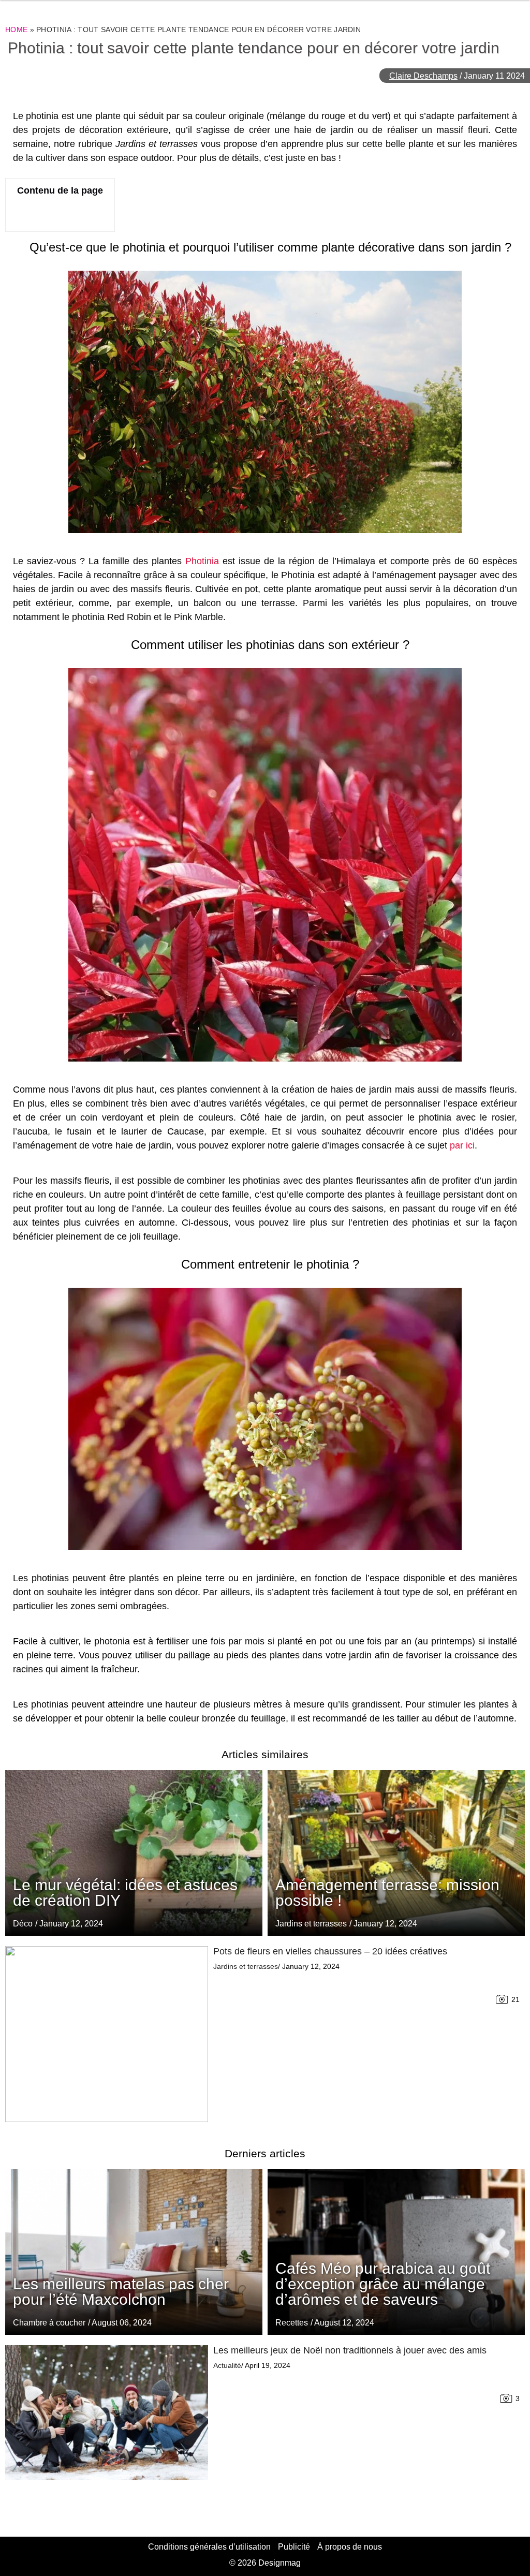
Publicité (294, 2547)
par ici (462, 1145)
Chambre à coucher (49, 2323)
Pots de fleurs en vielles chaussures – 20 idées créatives (330, 1951)
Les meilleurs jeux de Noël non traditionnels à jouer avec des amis (350, 2350)
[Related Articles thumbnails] (107, 2034)
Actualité (227, 2365)
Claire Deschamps (423, 76)
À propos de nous (350, 2547)
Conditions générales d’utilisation (209, 2547)
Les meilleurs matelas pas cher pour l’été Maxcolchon (121, 2292)
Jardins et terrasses (311, 1924)
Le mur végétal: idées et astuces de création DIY (125, 1893)
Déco (23, 1924)
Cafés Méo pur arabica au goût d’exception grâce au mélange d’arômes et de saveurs (383, 2284)
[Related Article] (396, 1853)
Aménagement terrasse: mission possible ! (387, 1893)
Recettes (292, 2323)
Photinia (202, 561)
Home (16, 30)
